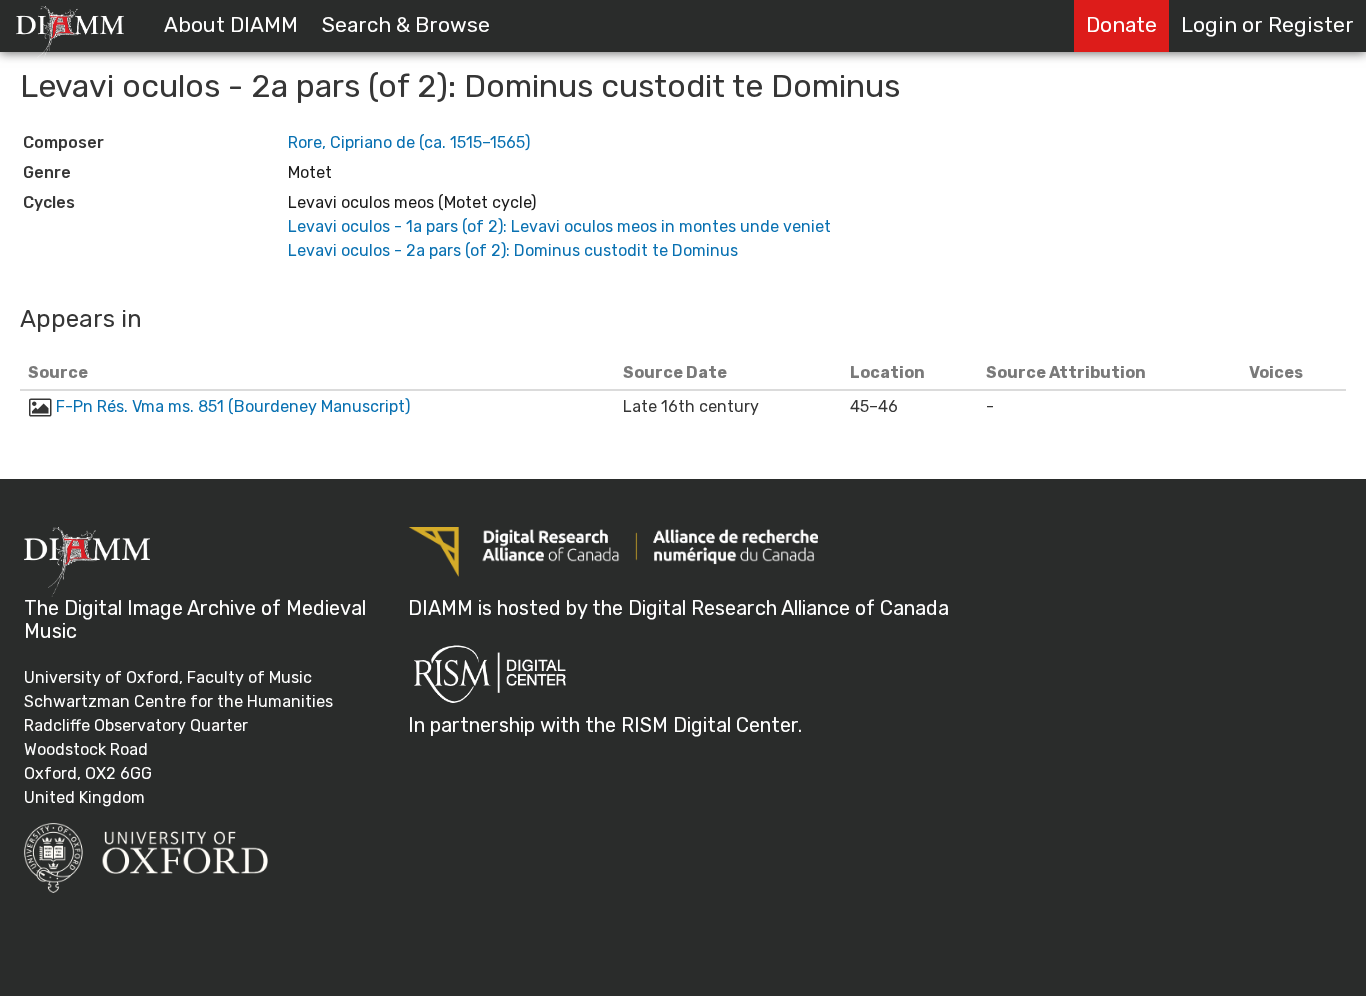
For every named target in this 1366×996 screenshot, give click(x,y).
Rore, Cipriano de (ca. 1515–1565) (409, 142)
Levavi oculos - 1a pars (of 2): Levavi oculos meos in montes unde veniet (559, 226)
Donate (1121, 25)
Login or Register (1267, 25)
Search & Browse (406, 25)
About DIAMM (231, 25)
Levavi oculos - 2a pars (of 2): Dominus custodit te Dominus (513, 250)
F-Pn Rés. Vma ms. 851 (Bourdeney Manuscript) (233, 406)
